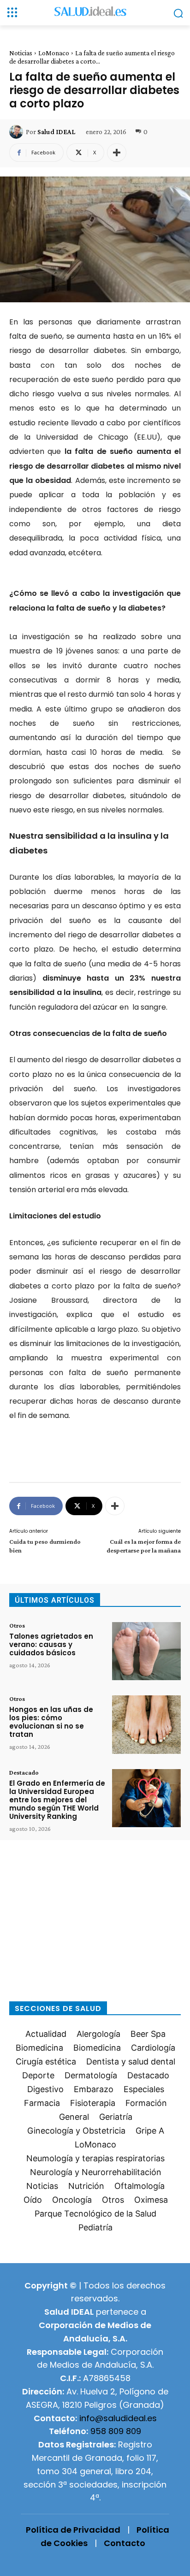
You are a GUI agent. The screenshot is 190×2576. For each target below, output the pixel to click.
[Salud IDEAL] (18, 132)
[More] (117, 153)
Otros (17, 1625)
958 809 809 (116, 2431)
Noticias (21, 53)
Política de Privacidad (73, 2530)
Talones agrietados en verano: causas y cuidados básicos (51, 1644)
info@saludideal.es (118, 2418)
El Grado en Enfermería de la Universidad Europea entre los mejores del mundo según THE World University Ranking (57, 1800)
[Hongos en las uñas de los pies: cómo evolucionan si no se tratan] (146, 1724)
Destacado (24, 1772)
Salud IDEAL (56, 132)
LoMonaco (54, 53)
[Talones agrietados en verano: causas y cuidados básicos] (146, 1651)
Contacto (125, 2543)
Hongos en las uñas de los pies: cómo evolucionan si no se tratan (51, 1722)
